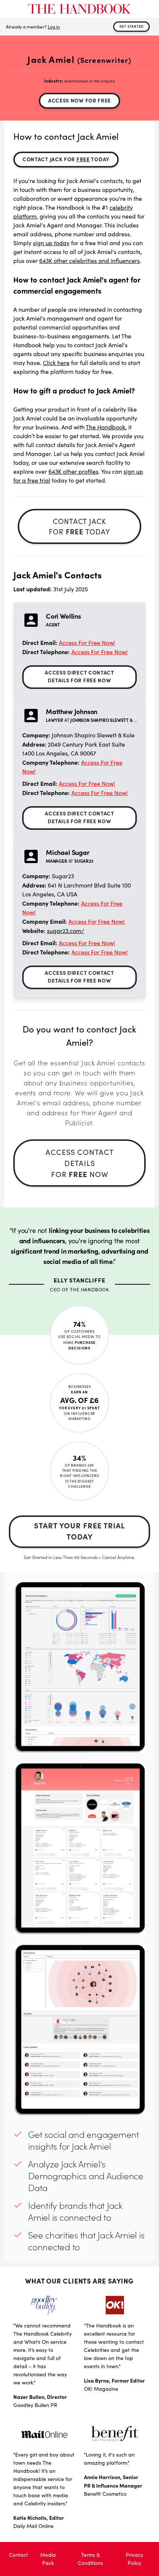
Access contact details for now (80, 1163)
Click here (56, 363)
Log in (54, 27)
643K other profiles (73, 471)
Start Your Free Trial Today (79, 1531)
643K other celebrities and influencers (89, 261)
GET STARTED (132, 26)
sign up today (51, 243)
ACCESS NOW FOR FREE (79, 100)
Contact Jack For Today (66, 159)
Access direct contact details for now (79, 676)
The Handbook (106, 427)
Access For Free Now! (87, 643)
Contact (18, 2555)
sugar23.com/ (66, 931)
